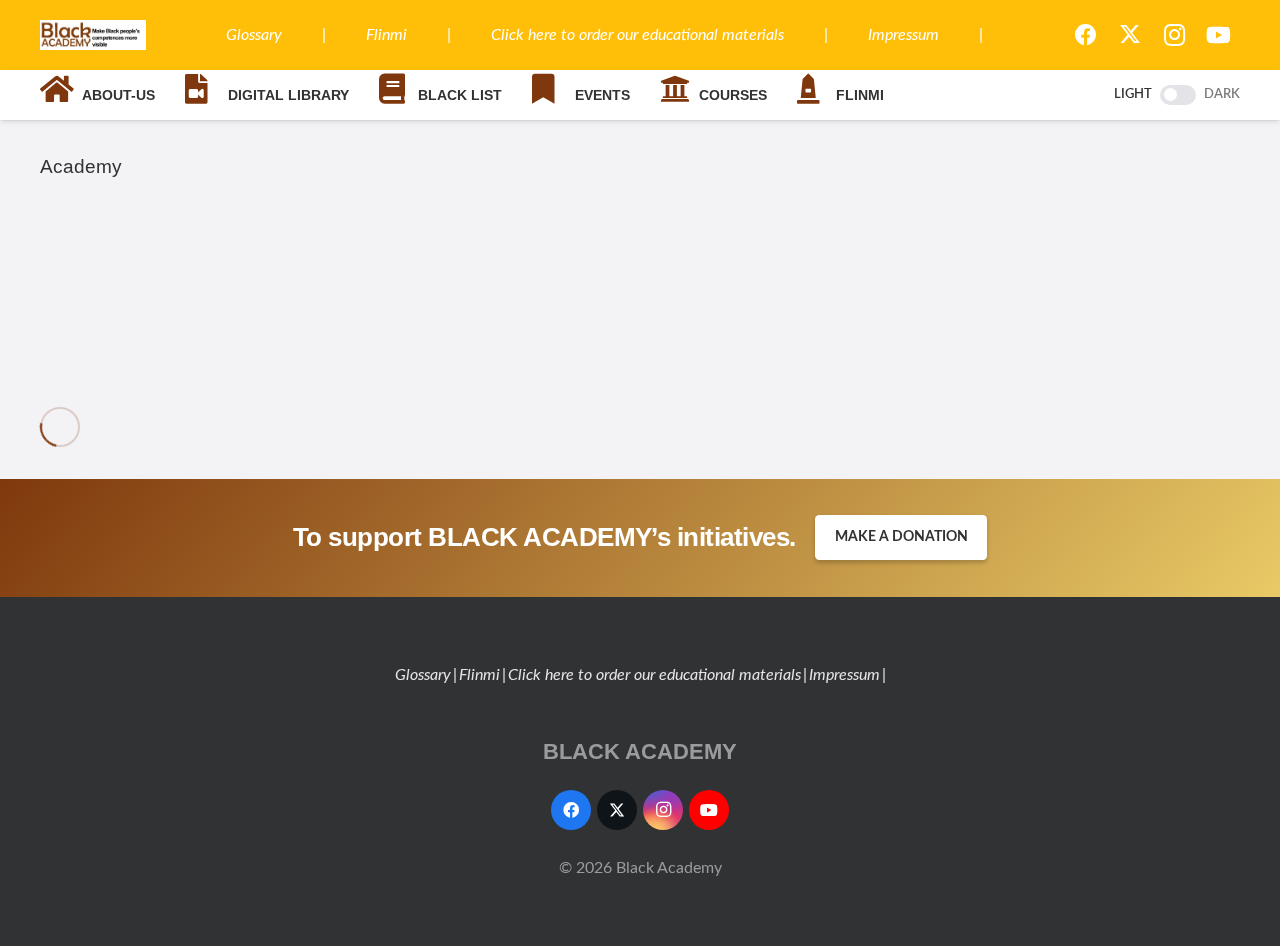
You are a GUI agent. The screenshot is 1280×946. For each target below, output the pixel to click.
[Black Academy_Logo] (93, 35)
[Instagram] (1174, 35)
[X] (1130, 35)
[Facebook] (1086, 35)
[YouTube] (1218, 35)
